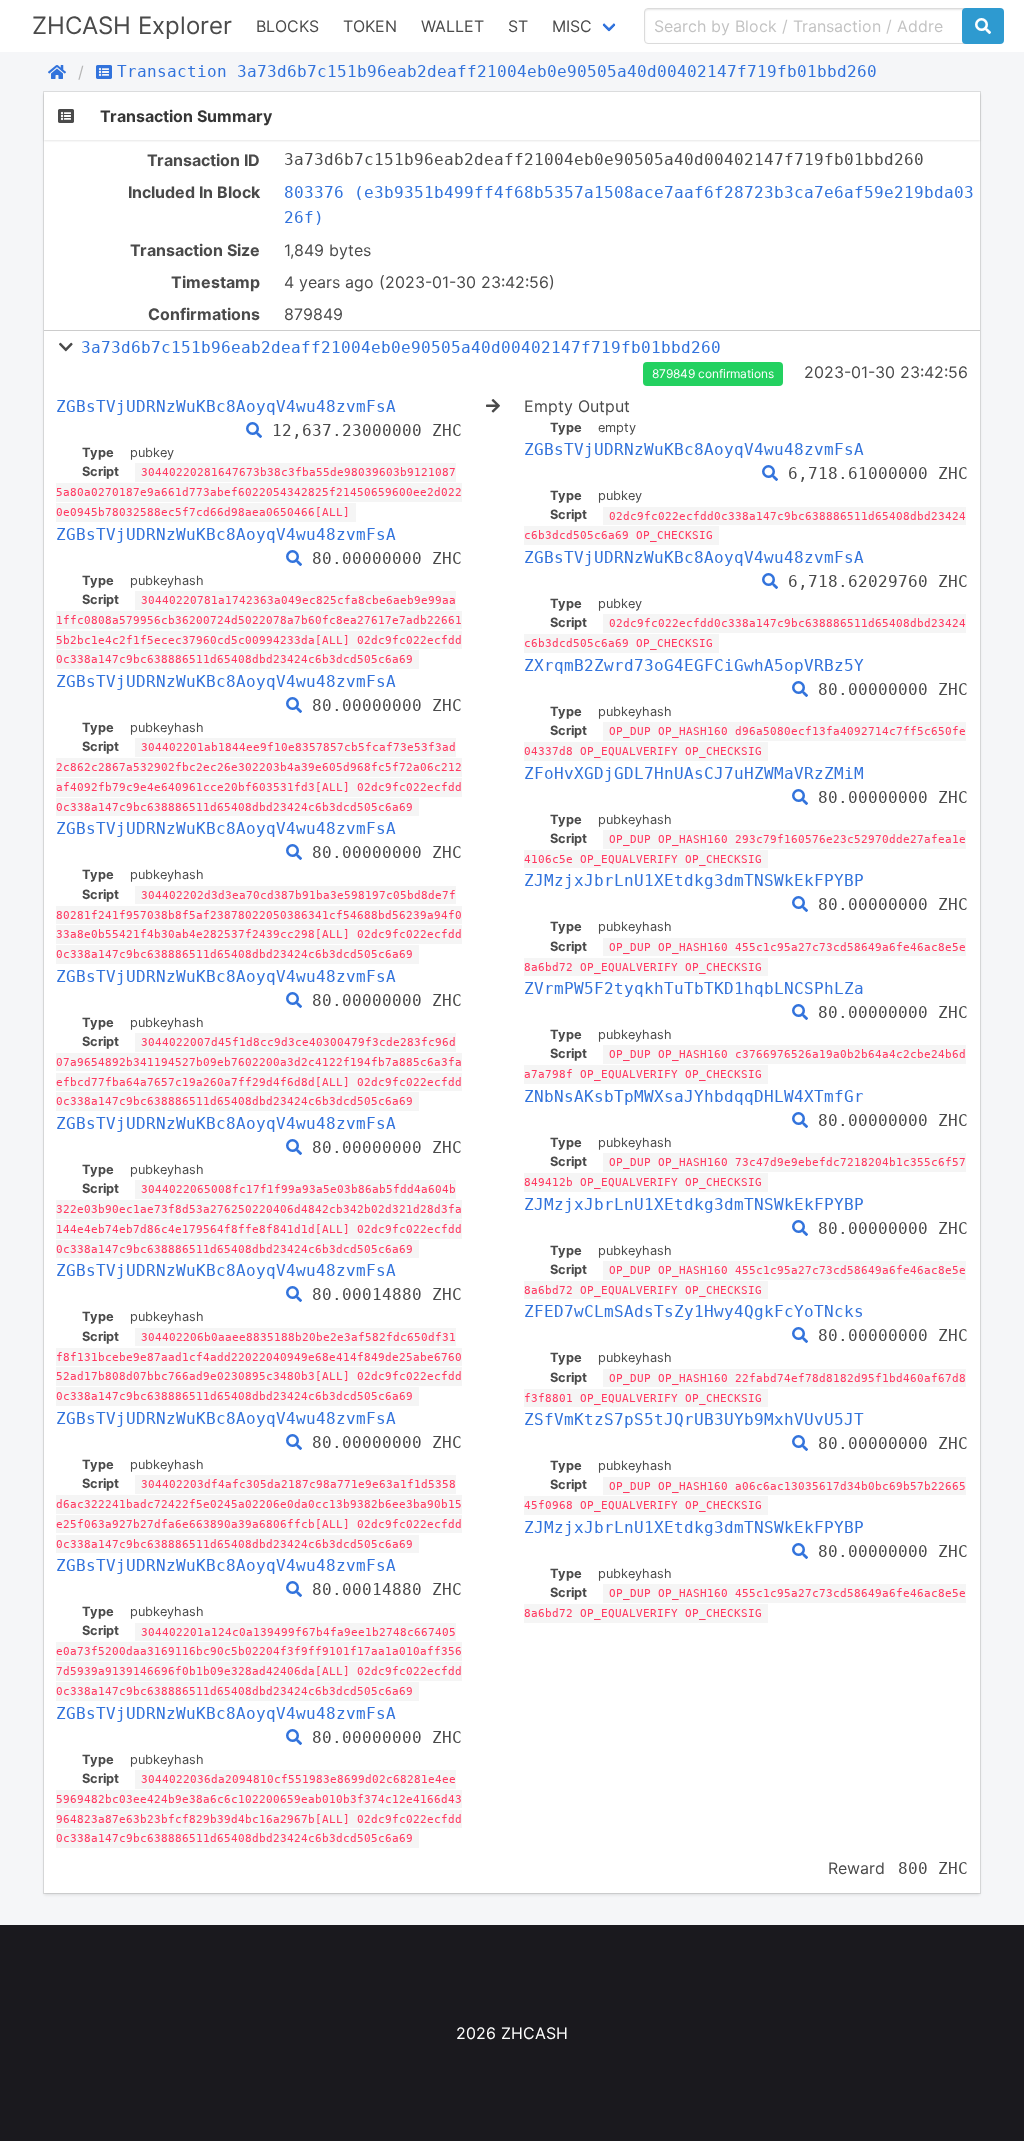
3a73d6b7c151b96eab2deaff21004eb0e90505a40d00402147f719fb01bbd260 (401, 347)
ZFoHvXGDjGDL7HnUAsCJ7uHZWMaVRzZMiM (694, 773)
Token (370, 26)
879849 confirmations (713, 373)
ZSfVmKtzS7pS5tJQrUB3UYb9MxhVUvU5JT (694, 1419)
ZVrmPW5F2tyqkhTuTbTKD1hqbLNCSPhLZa (694, 988)
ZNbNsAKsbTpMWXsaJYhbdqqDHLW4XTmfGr (694, 1096)
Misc (572, 26)
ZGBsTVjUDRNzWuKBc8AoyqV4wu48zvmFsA (226, 406)
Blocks (287, 26)
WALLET (452, 26)
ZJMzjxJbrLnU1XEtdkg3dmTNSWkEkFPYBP (694, 880)
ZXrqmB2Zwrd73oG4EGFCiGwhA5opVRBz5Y (694, 665)
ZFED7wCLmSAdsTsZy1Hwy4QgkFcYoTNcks (694, 1311)
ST (518, 26)
